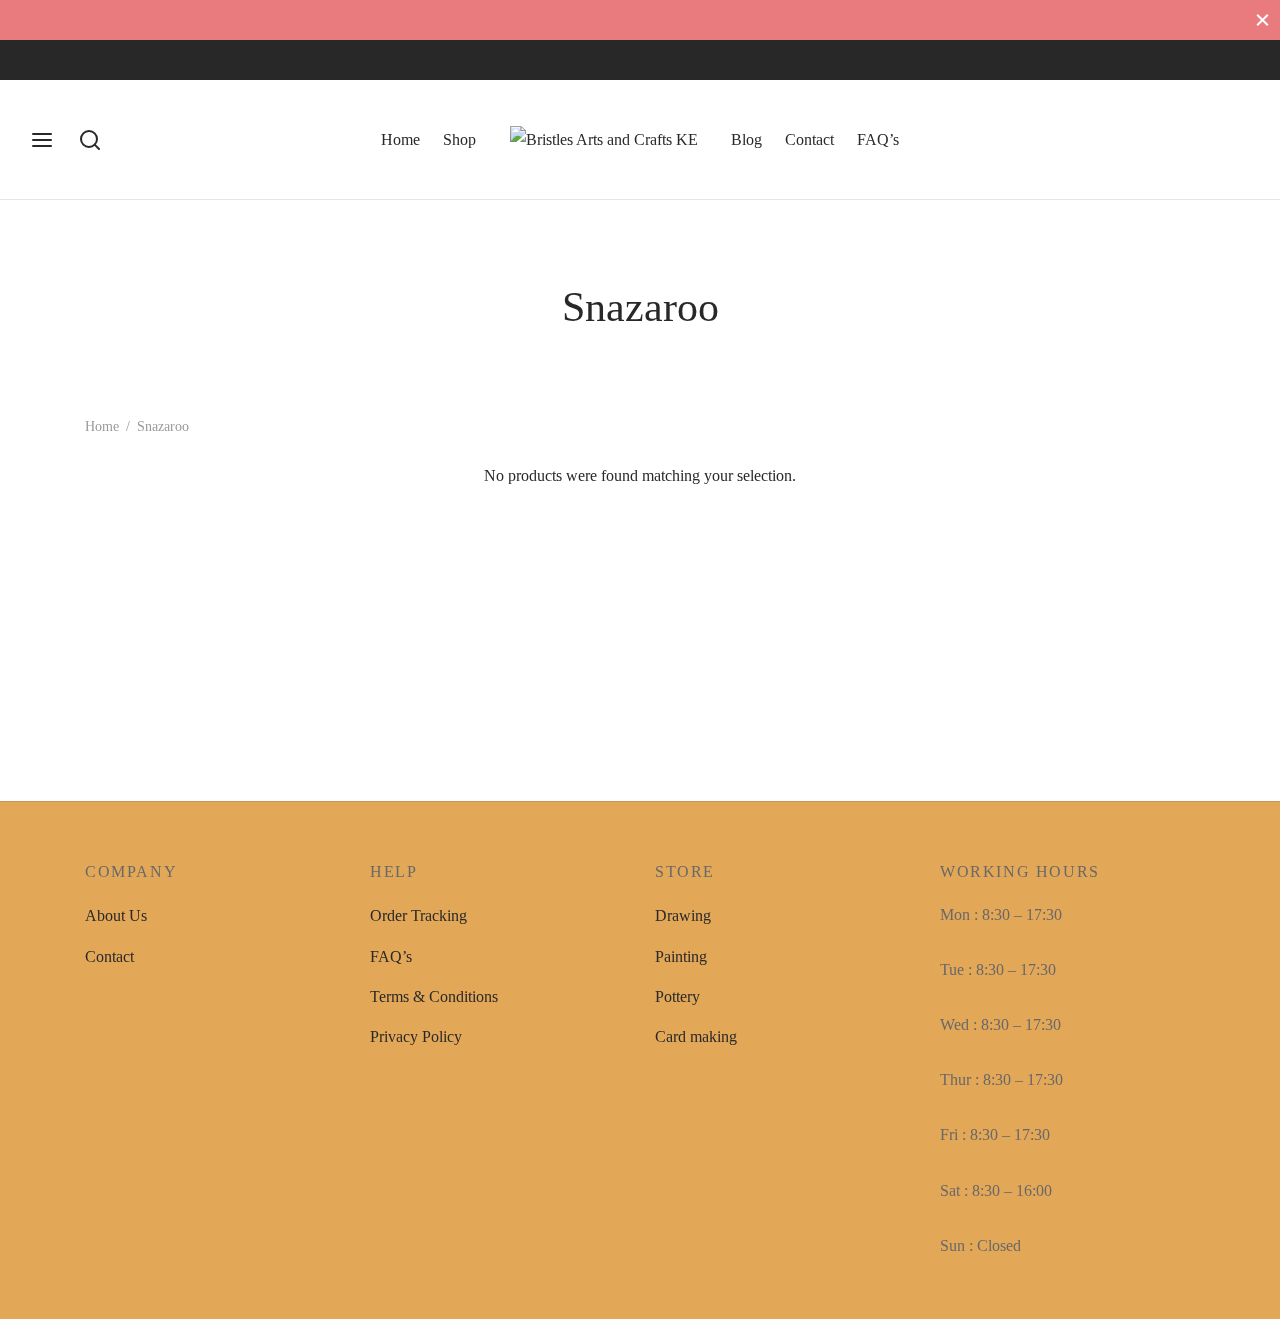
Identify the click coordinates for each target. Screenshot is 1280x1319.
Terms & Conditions (434, 996)
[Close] (1262, 19)
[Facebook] (45, 60)
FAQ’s (878, 139)
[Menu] (42, 140)
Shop (459, 139)
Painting (681, 956)
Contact (809, 139)
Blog (746, 139)
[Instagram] (85, 60)
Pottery (677, 996)
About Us (116, 915)
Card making (696, 1036)
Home (400, 139)
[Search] (90, 140)
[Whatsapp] (125, 60)
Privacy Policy (416, 1036)
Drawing (683, 915)
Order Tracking (418, 915)
